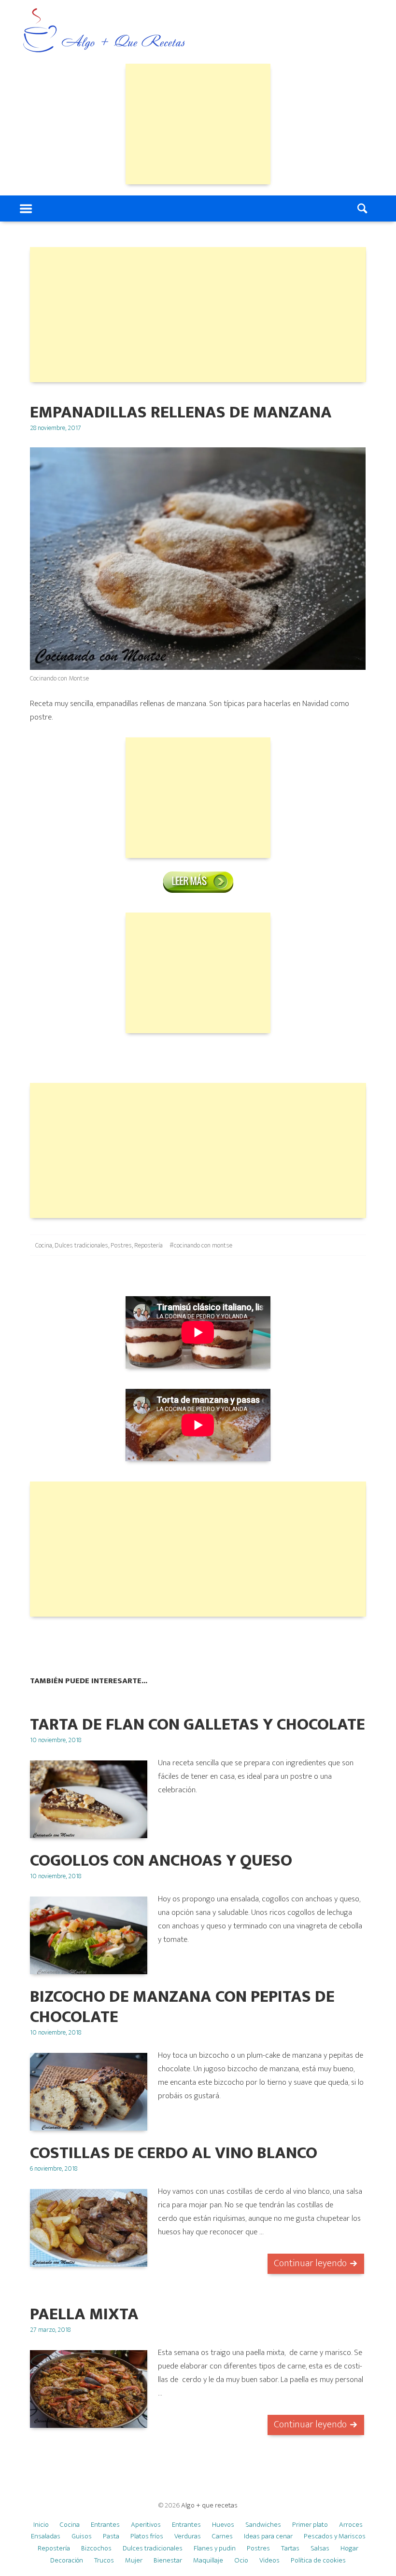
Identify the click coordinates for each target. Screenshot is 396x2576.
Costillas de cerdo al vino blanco (174, 2153)
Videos (269, 2560)
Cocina (44, 1245)
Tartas (290, 2548)
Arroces (351, 2525)
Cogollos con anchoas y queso (161, 1861)
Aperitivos (146, 2525)
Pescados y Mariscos (335, 2536)
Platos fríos (147, 2536)
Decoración (67, 2560)
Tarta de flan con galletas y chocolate (198, 1724)
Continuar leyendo (310, 2263)
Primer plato (310, 2525)
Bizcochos (96, 2548)
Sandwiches (263, 2525)
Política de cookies (318, 2560)
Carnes (222, 2536)
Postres (121, 1245)
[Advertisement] (198, 124)
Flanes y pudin (215, 2548)
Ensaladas (46, 2536)
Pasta (111, 2536)
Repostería (148, 1245)
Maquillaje (208, 2560)
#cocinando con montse (201, 1245)
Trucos (104, 2560)
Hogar (349, 2548)
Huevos (223, 2525)
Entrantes (105, 2525)
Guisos (82, 2536)
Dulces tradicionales (81, 1245)
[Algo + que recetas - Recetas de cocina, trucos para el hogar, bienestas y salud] (104, 31)
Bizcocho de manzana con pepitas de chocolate (182, 2007)
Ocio (241, 2560)
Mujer (134, 2560)
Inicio (41, 2525)
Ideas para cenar (268, 2536)
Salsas (320, 2548)
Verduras (188, 2536)
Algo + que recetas (209, 2505)
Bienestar (168, 2560)
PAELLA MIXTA (84, 2314)
